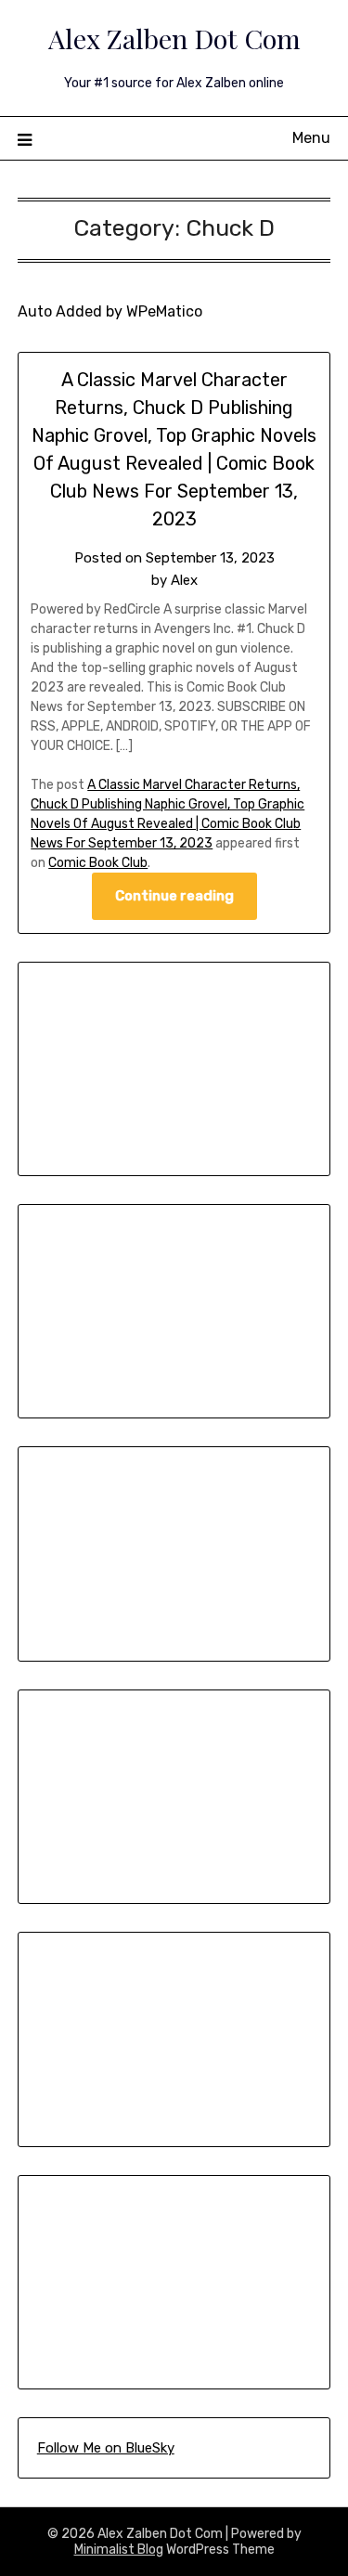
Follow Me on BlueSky (106, 2448)
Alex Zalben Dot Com (174, 38)
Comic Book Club (98, 863)
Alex (184, 580)
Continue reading (174, 896)
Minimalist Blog (119, 2550)
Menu (311, 138)
